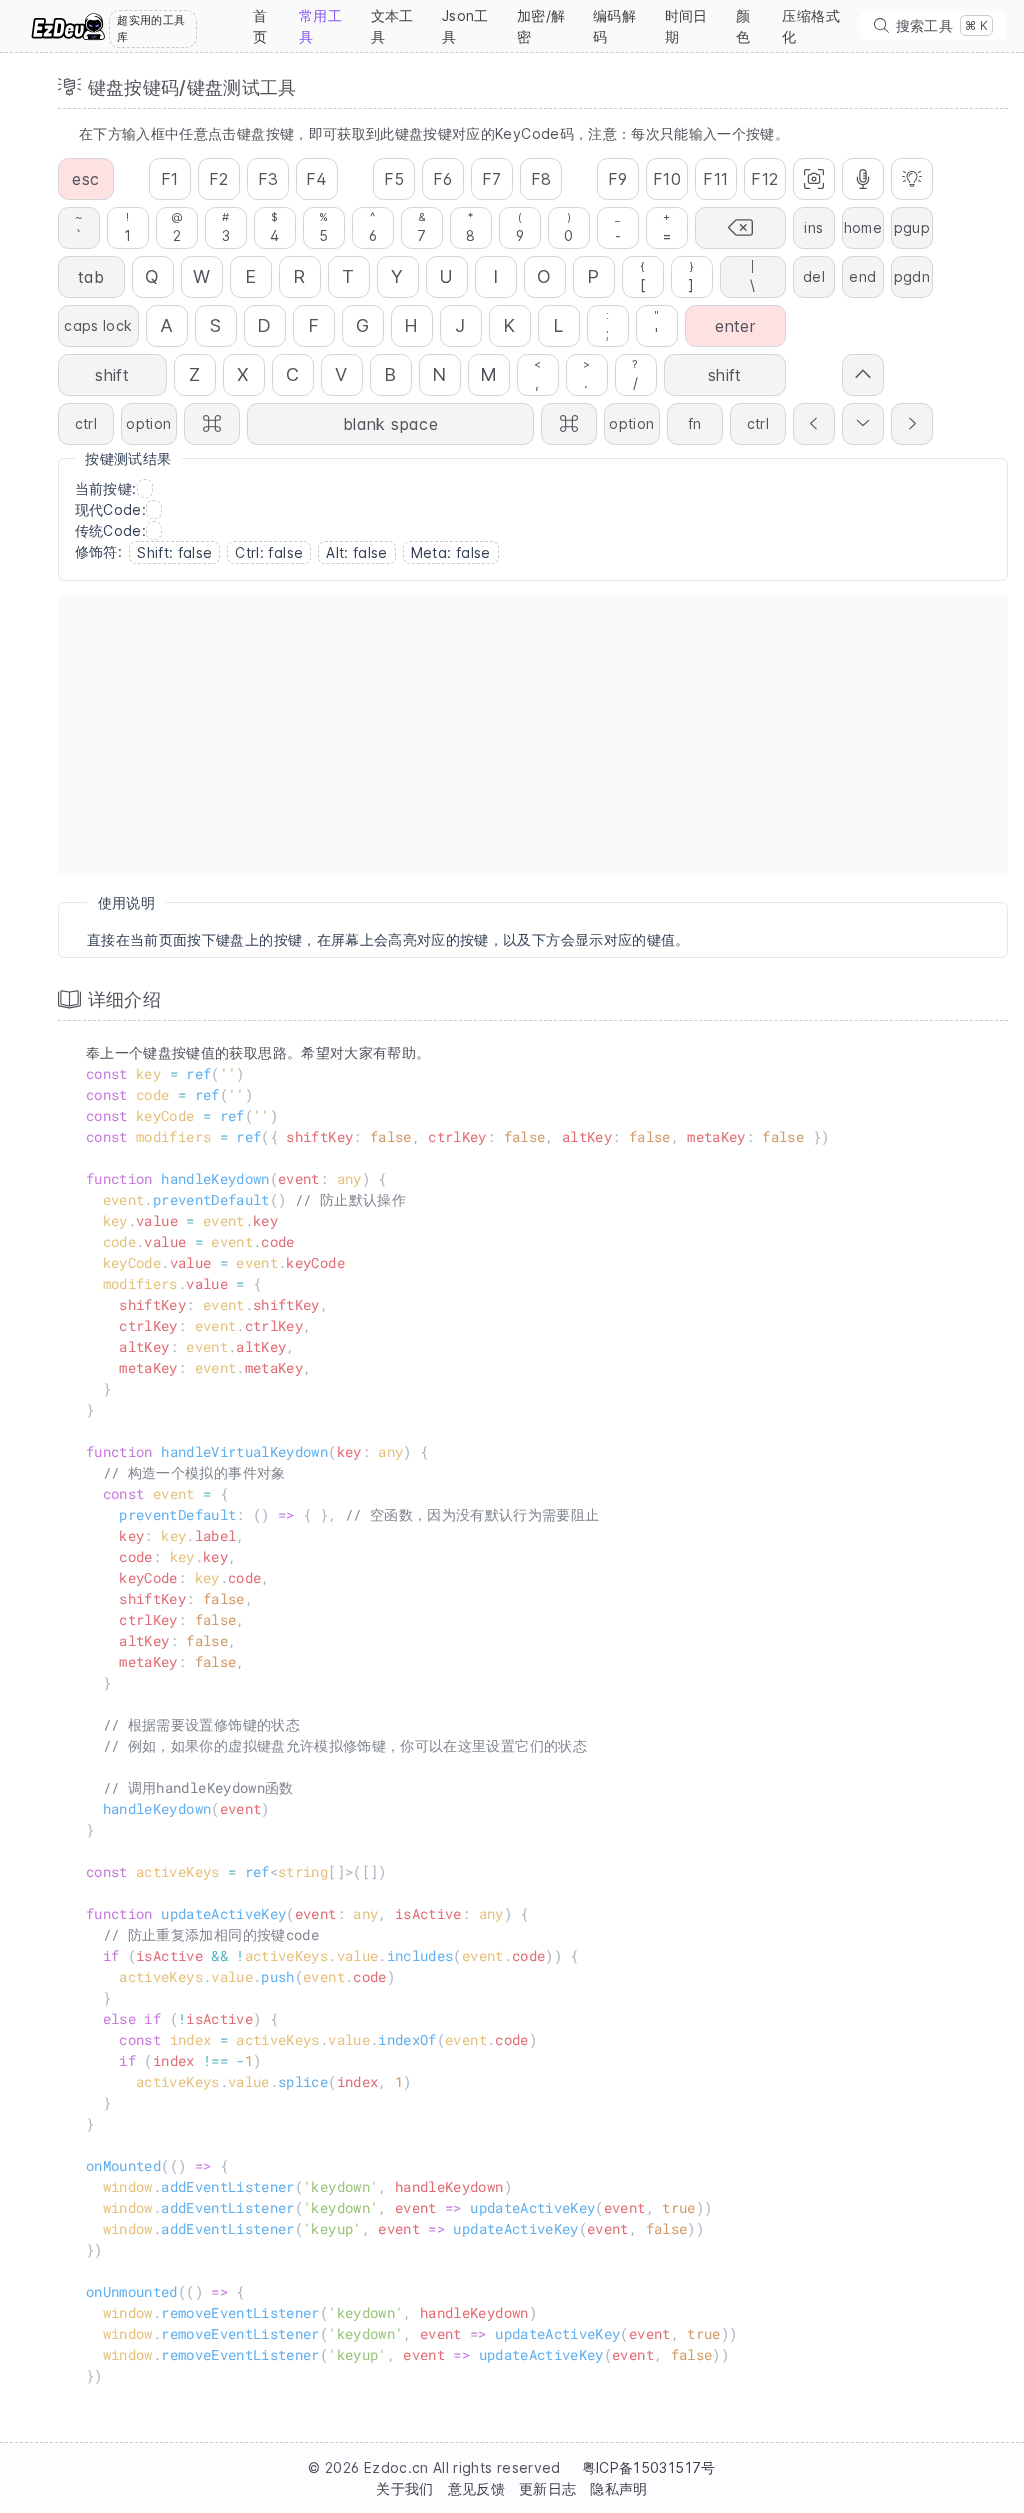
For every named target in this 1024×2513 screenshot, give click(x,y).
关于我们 (404, 2488)
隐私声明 (618, 2488)
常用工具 (320, 26)
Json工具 (465, 26)
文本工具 (392, 26)
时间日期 (686, 26)
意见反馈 (476, 2488)
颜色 (743, 26)
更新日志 (547, 2488)
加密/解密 (541, 26)
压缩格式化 (810, 26)
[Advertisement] (533, 735)
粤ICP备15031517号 (649, 2467)
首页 (260, 26)
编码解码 (614, 26)
